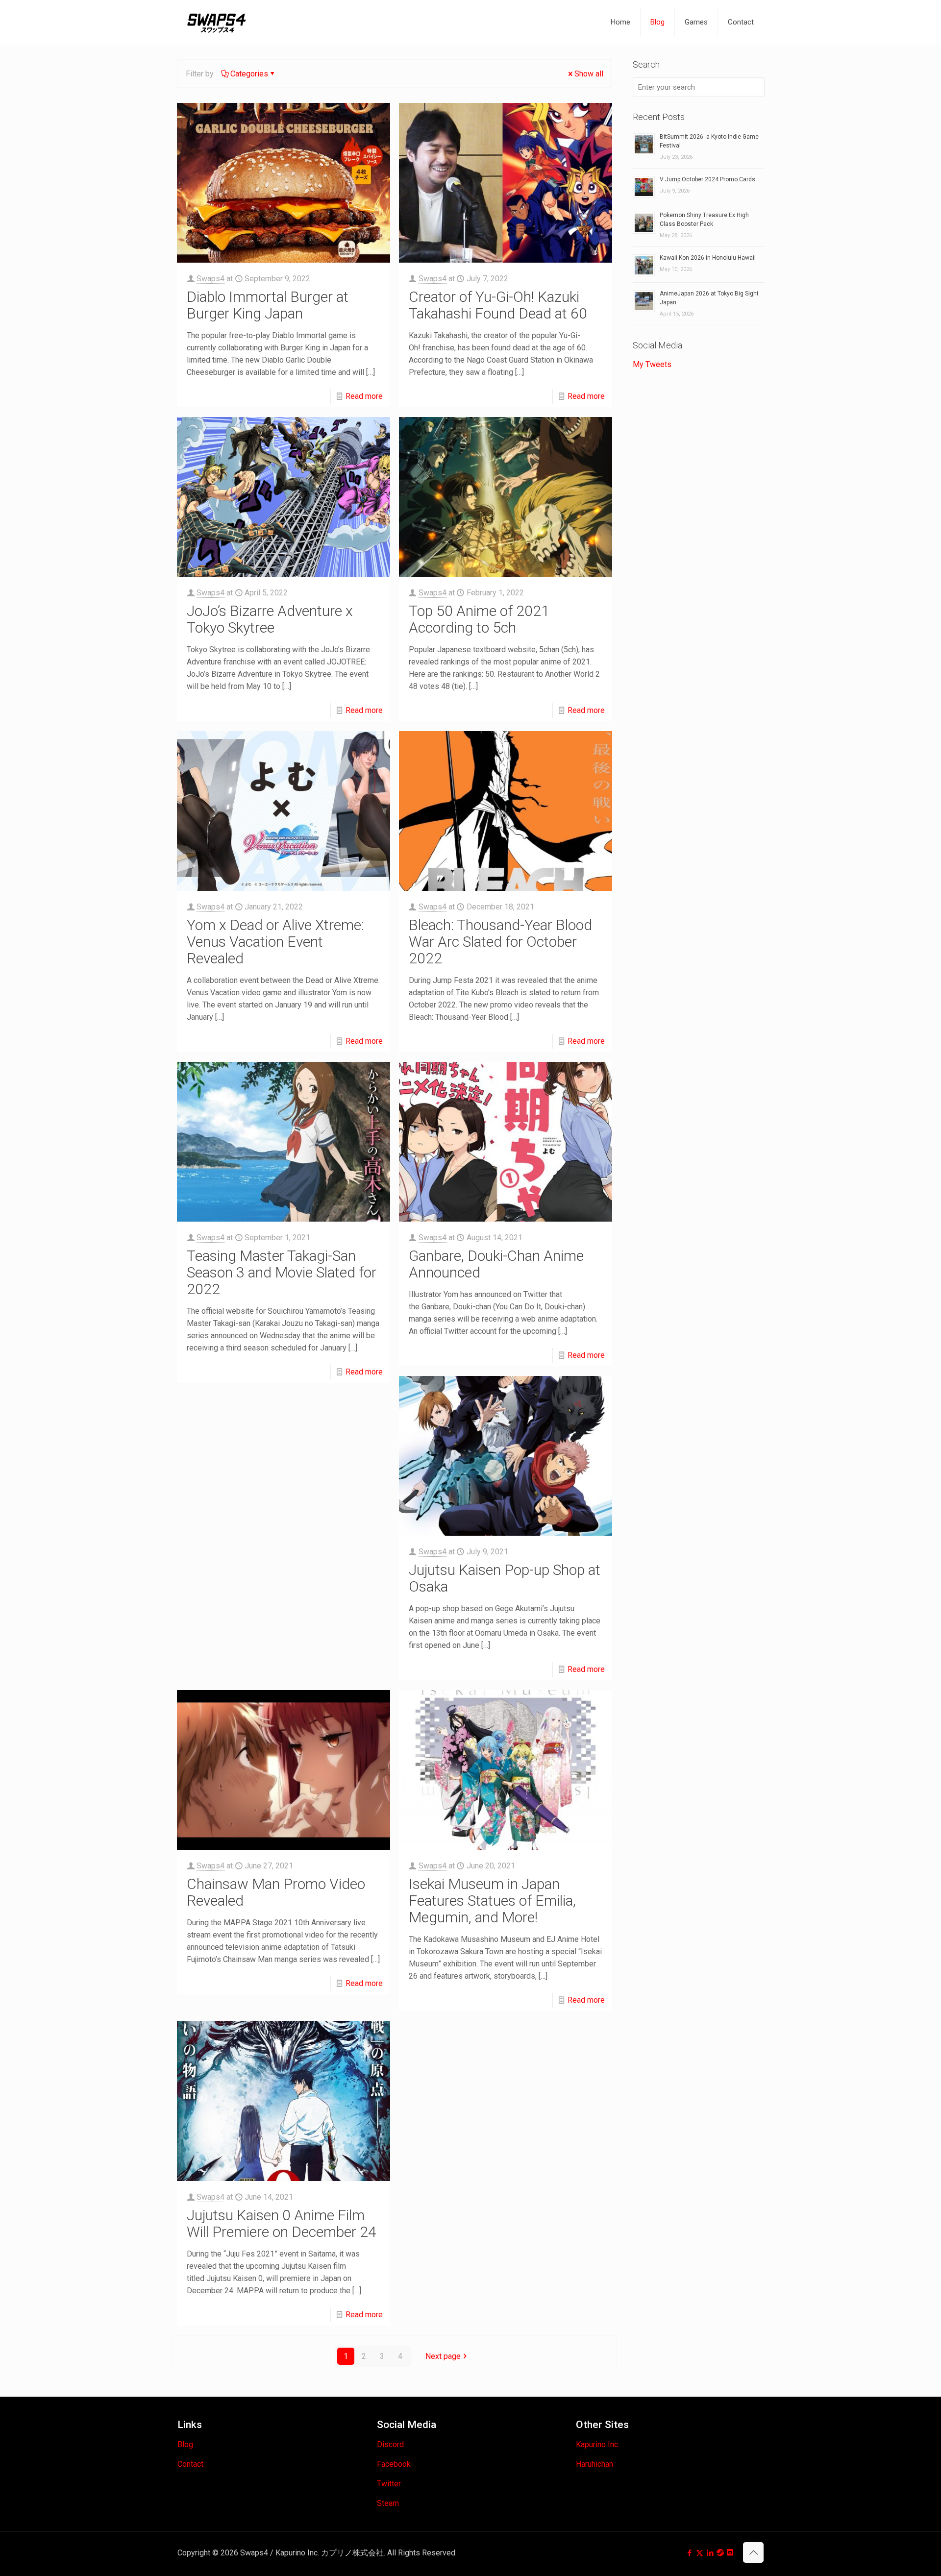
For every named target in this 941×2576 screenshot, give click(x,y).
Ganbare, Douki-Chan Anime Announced (496, 1264)
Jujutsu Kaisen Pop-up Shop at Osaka (505, 1578)
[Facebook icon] (689, 2553)
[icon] (720, 2553)
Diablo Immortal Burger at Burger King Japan (268, 305)
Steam (388, 2503)
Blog (185, 2444)
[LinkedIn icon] (710, 2553)
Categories (249, 74)
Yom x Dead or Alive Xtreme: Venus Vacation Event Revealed (275, 942)
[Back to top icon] (753, 2552)
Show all (589, 74)
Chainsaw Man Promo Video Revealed (276, 1892)
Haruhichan (594, 2464)
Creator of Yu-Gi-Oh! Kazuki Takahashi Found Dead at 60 (498, 305)
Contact (190, 2464)
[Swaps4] (217, 22)
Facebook (394, 2464)
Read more (364, 396)
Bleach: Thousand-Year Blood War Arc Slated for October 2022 (500, 942)
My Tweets (652, 364)
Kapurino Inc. (598, 2444)
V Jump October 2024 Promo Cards (707, 179)
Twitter (389, 2484)
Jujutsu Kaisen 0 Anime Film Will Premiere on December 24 (282, 2223)
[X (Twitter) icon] (700, 2553)
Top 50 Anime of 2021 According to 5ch (479, 619)
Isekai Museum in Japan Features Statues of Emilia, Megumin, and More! (492, 1901)
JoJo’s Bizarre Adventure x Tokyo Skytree (270, 619)
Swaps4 (210, 279)
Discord (390, 2444)
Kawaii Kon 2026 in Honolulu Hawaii (708, 258)
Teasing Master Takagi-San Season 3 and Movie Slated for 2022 (282, 1272)
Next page (443, 2356)
